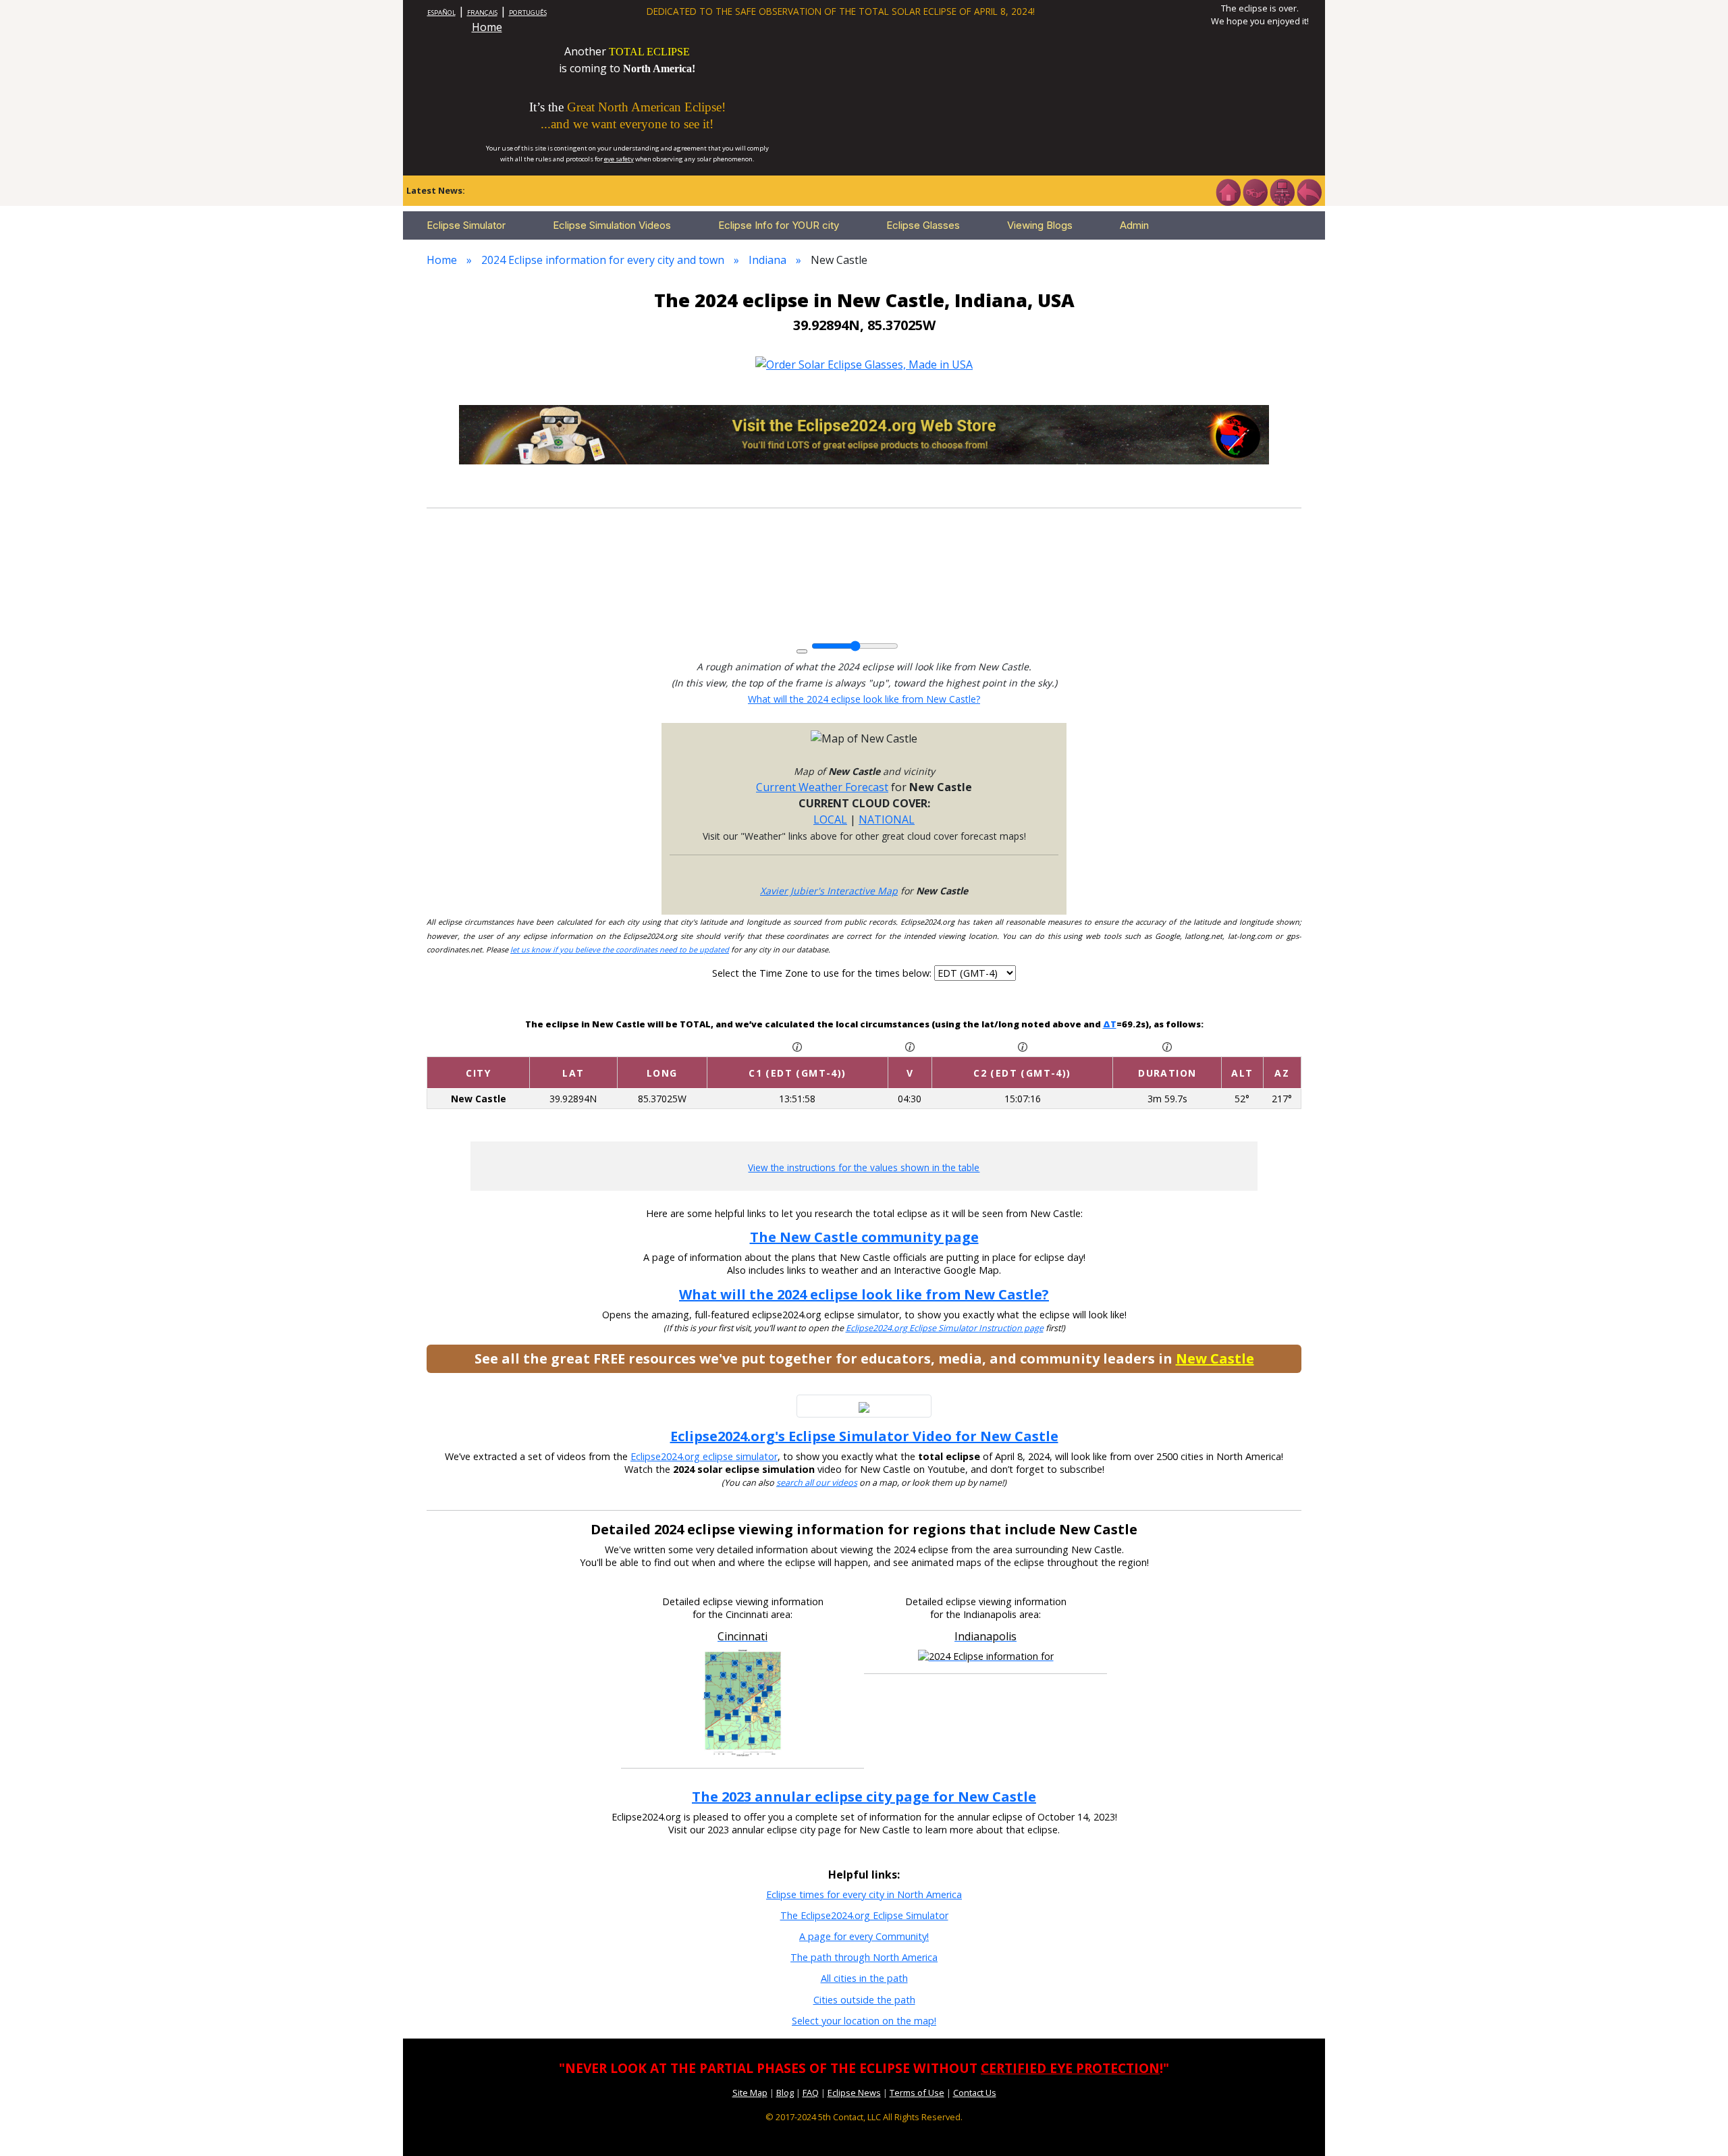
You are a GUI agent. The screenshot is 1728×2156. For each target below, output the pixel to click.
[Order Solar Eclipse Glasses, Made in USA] (864, 363)
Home (487, 27)
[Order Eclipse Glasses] (1255, 191)
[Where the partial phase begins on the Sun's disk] (910, 1046)
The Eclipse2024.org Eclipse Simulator (864, 1915)
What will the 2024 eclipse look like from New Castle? (864, 699)
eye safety (619, 159)
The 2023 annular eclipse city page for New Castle (864, 1797)
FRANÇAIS (482, 12)
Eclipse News (854, 2093)
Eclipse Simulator (466, 225)
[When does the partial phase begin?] (797, 1046)
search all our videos (817, 1483)
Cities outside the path (864, 2000)
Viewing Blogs (1040, 225)
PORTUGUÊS (528, 12)
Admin (1134, 225)
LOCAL (830, 819)
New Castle (1215, 1358)
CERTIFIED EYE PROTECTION (1070, 2068)
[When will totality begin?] (1023, 1046)
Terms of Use (917, 2093)
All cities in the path (864, 1978)
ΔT (1110, 1024)
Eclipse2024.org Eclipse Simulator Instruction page (945, 1328)
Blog (785, 2093)
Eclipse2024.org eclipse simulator (704, 1456)
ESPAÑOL (441, 12)
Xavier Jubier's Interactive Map (829, 891)
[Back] (1309, 191)
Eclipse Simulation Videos (612, 225)
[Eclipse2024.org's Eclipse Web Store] (864, 433)
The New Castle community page (864, 1237)
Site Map (750, 2093)
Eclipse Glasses (923, 225)
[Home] (1228, 191)
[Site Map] (1282, 191)
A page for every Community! (864, 1936)
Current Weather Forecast (822, 787)
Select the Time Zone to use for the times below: (823, 973)
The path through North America (864, 1957)
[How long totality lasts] (1167, 1046)
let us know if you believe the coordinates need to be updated (620, 949)
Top (1698, 2125)
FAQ (811, 2093)
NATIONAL (887, 819)
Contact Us (975, 2093)
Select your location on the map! (864, 2021)
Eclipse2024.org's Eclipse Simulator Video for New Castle (864, 1436)
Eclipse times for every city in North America (864, 1894)
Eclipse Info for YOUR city (779, 225)
